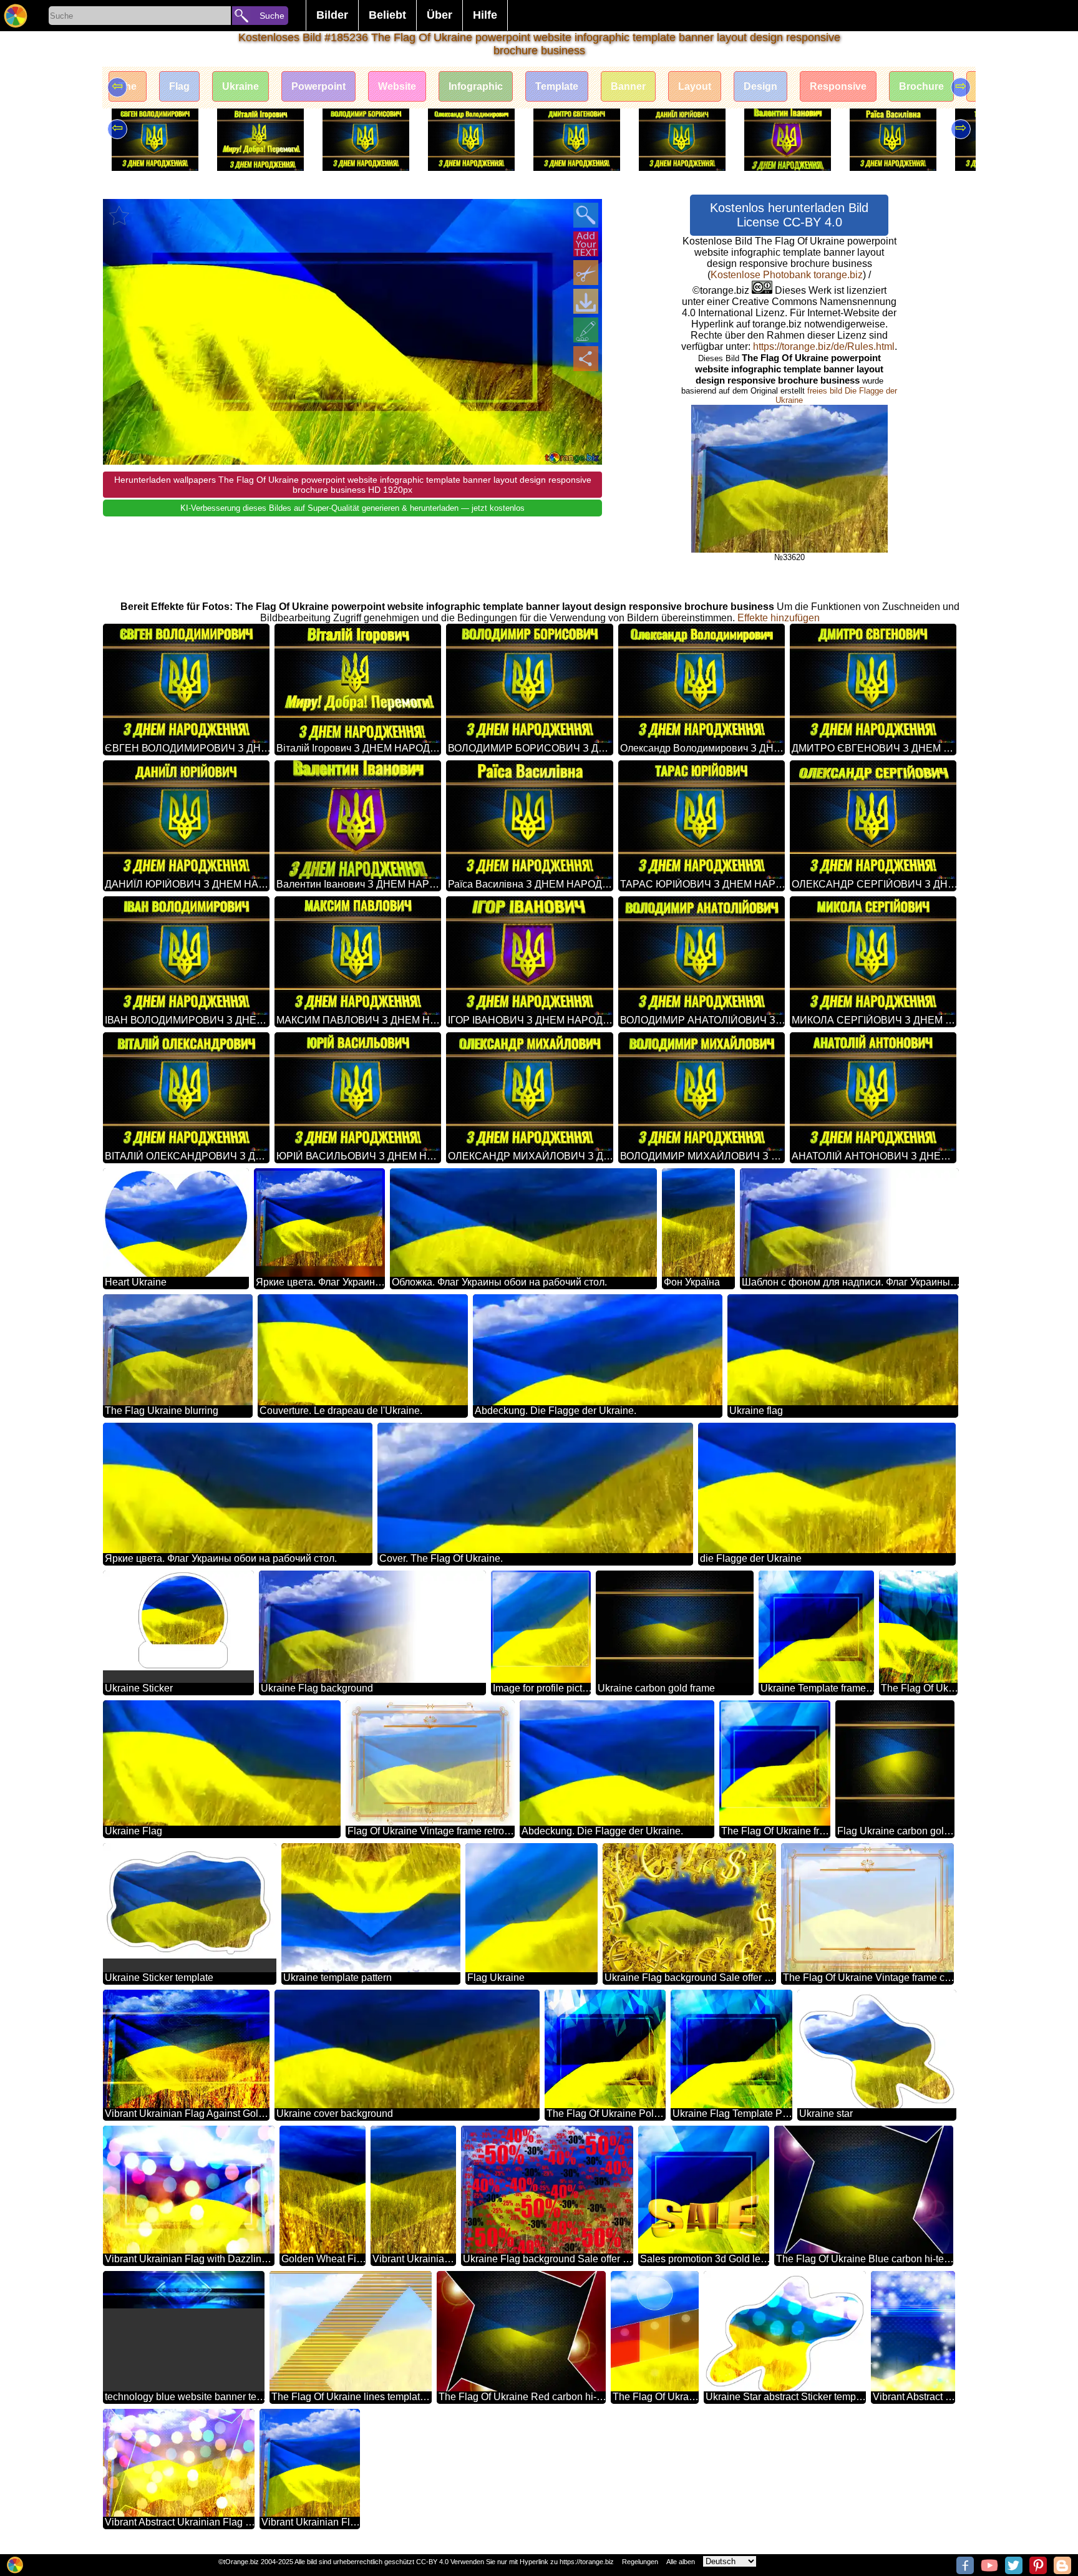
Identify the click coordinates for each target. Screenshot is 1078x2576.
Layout (695, 86)
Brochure (921, 86)
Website (397, 86)
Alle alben (681, 2562)
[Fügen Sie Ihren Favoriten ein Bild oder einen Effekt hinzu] (119, 215)
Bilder (332, 15)
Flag (179, 86)
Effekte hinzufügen (779, 618)
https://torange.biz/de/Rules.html (824, 346)
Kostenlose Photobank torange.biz (787, 275)
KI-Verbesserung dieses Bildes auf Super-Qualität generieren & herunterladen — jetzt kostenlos (352, 508)
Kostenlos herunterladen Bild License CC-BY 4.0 (789, 215)
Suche (272, 16)
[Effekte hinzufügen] (586, 330)
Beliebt (387, 15)
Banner (628, 86)
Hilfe (485, 15)
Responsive (838, 86)
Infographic (476, 86)
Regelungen (640, 2562)
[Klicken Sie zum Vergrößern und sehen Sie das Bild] (586, 215)
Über (439, 15)
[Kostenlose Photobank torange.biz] (16, 16)
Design (760, 86)
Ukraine (240, 86)
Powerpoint (318, 86)
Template (557, 86)
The (128, 86)
